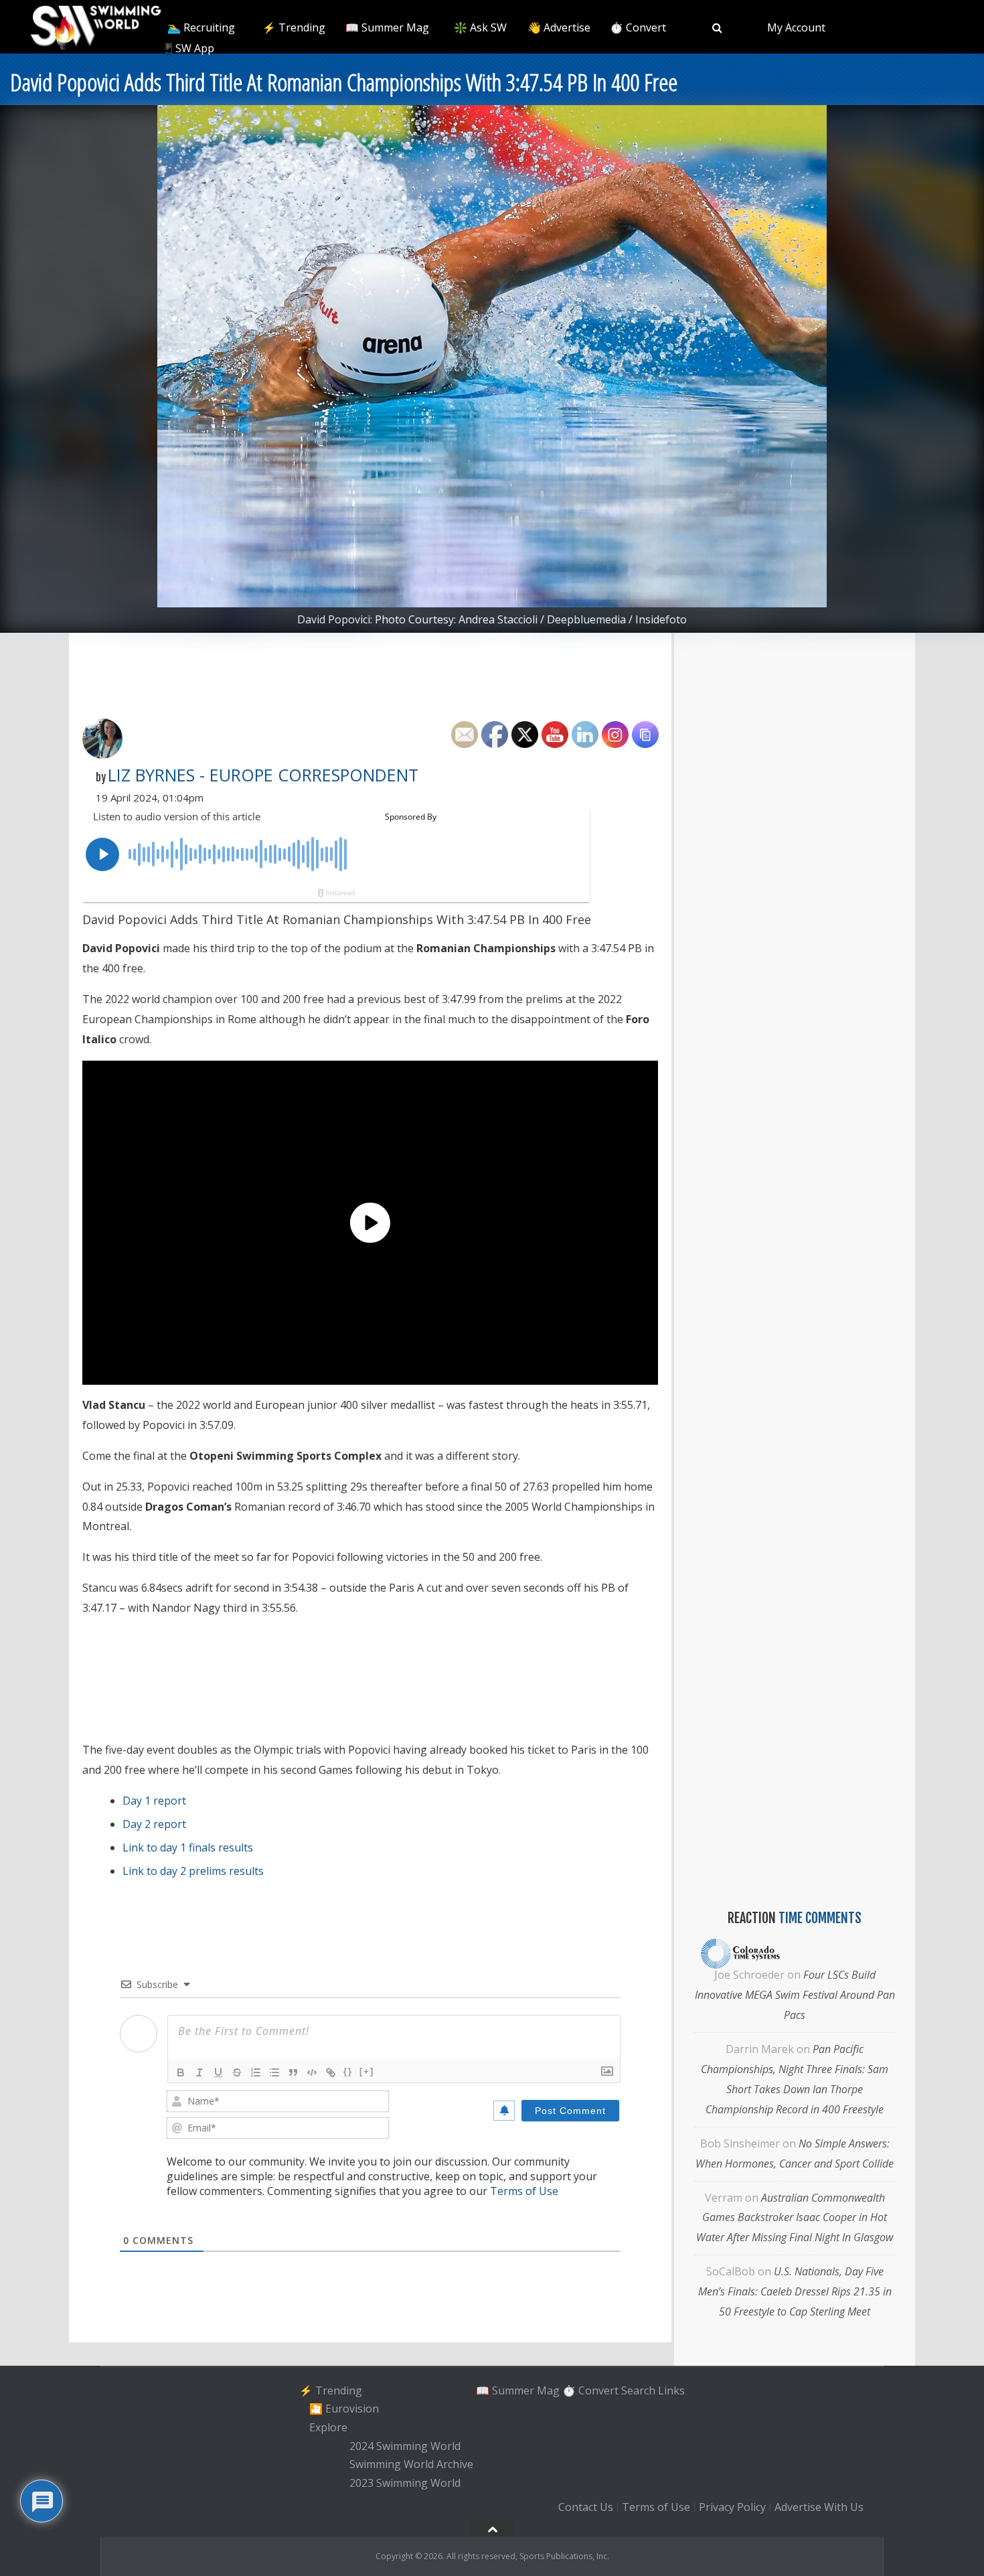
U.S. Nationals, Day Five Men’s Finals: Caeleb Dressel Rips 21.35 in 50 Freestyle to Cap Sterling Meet (795, 2291)
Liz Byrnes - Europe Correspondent (263, 775)
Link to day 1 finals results (188, 1847)
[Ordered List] (256, 2072)
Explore (328, 2427)
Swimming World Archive (411, 2465)
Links (671, 2391)
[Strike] (237, 2072)
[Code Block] (312, 2072)
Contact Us (586, 2507)
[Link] (331, 2072)
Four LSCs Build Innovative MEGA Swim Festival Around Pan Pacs (795, 1995)
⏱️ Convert (638, 27)
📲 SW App (187, 48)
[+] (367, 2071)
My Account (796, 27)
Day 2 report (154, 1824)
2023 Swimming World (405, 2483)
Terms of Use (524, 2191)
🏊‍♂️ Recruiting (201, 27)
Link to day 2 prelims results (193, 1871)
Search (638, 2391)
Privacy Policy (732, 2507)
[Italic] (199, 2072)
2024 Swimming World (405, 2446)
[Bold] (181, 2072)
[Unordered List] (274, 2072)
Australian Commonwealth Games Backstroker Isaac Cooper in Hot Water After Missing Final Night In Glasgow (795, 2218)
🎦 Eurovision (344, 2409)
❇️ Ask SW (480, 27)
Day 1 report (154, 1801)
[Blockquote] (293, 2072)
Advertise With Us (819, 2507)
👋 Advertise (559, 27)
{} (348, 2071)
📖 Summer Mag (387, 27)
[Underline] (218, 2072)
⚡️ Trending (294, 27)
